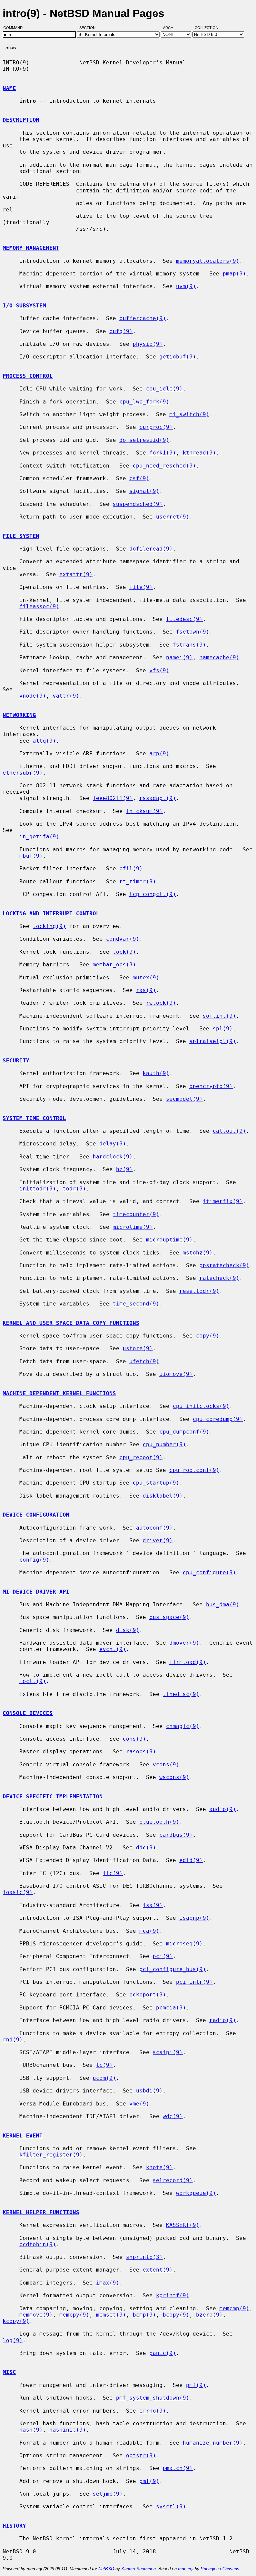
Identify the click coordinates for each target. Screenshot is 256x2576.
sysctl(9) (171, 2506)
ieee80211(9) (113, 798)
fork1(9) (163, 453)
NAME (9, 88)
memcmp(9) (234, 2308)
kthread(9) (199, 453)
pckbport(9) (148, 1995)
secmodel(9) (184, 1099)
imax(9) (108, 2283)
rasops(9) (141, 1752)
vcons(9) (166, 1765)
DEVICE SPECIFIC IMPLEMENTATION (53, 1797)
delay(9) (113, 1144)
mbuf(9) (31, 856)
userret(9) (173, 517)
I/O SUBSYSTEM (24, 306)
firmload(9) (188, 1662)
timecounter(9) (136, 1214)
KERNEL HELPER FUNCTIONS (41, 2212)
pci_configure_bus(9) (173, 1969)
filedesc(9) (184, 619)
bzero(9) (209, 2315)
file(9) (141, 587)
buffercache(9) (143, 318)
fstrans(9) (189, 645)
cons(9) (134, 1739)
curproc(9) (156, 427)
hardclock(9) (113, 1157)
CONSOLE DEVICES (28, 1713)
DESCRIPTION (21, 120)
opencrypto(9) (211, 1086)
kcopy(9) (16, 2321)
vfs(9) (159, 670)
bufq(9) (121, 331)
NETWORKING (19, 715)
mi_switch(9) (189, 414)
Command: (15, 28)
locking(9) (49, 926)
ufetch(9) (144, 1361)
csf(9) (139, 478)
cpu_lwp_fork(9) (144, 402)
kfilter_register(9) (51, 2155)
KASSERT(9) (183, 2225)
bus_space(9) (169, 1617)
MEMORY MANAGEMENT (31, 248)
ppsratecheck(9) (224, 1265)
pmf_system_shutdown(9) (153, 2398)
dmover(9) (184, 1643)
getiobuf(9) (178, 357)
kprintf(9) (173, 2295)
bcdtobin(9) (38, 2244)
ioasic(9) (18, 1892)
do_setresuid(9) (144, 440)
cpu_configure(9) (209, 1572)
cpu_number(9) (164, 1444)
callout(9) (229, 1131)
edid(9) (191, 1860)
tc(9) (104, 2065)
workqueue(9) (196, 2193)
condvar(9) (123, 939)
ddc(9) (146, 1848)
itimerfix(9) (223, 1201)
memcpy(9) (74, 2315)
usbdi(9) (149, 2091)
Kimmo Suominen (138, 2569)
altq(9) (44, 741)
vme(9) (139, 2104)
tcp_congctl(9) (153, 894)
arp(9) (159, 753)
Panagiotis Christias (220, 2569)
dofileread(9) (151, 549)
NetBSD (106, 2569)
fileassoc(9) (39, 606)
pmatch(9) (178, 2468)
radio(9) (223, 2020)
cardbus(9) (176, 1835)
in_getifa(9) (39, 836)
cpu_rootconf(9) (194, 1470)
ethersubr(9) (23, 773)
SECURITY (16, 1061)
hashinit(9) (68, 2430)
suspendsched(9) (138, 504)
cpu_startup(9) (156, 1483)
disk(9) (128, 1630)
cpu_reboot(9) (141, 1457)
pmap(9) (234, 274)
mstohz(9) (198, 1253)
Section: (89, 28)
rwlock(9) (161, 1003)
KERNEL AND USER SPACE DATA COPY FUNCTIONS (71, 1323)
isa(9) (153, 1905)
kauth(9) (156, 1073)
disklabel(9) (163, 1496)
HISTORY (14, 2526)
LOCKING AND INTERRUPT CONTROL (51, 914)
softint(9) (219, 1016)
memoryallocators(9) (208, 261)
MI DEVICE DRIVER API (36, 1592)
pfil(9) (131, 869)
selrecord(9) (173, 2180)
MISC (9, 2372)
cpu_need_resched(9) (164, 466)
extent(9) (158, 2270)
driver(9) (158, 1540)
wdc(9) (173, 2116)
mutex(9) (146, 978)
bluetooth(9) (159, 1822)
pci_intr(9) (194, 1982)
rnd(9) (13, 2040)
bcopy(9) (176, 2315)
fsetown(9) (193, 632)
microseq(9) (184, 1944)
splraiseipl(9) (213, 1041)
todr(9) (74, 1189)
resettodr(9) (199, 1291)
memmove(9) (36, 2315)
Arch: (172, 28)
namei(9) (179, 657)
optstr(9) (141, 2455)
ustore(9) (138, 1348)
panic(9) (163, 2353)
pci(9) (163, 1956)
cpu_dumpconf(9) (184, 1432)
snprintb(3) (144, 2257)
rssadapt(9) (158, 798)
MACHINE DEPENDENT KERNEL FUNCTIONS (59, 1393)
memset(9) (111, 2315)
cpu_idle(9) (164, 389)
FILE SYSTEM (21, 536)
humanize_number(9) (213, 2443)
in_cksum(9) (144, 811)
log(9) (13, 2340)
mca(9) (149, 1931)
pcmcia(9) (171, 2008)
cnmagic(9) (183, 1726)
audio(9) (223, 1809)
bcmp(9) (144, 2315)
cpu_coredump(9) (218, 1419)
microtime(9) (133, 1227)
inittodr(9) (38, 1189)
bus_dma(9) (223, 1604)
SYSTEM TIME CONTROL (34, 1118)
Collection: (207, 28)
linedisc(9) (181, 1694)
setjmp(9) (108, 2494)
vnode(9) (33, 696)
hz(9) (124, 1169)
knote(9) (159, 2167)
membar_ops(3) (114, 965)
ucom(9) (104, 2078)
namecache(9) (219, 657)
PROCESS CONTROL (28, 376)
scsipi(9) (168, 2052)
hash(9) (31, 2430)
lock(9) (124, 952)
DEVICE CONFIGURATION (36, 1515)
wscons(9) (174, 1777)
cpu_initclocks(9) (201, 1406)
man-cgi (186, 2569)
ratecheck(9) (219, 1278)
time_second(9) (136, 1304)
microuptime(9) (169, 1240)
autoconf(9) (154, 1528)
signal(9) (144, 491)
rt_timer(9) (138, 882)
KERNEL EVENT (23, 2136)
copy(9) (208, 1336)
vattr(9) (66, 696)
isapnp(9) (194, 1918)
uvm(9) (186, 286)
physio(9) (148, 344)
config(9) (34, 1560)
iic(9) (113, 1873)
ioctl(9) (33, 1681)
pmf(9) (196, 2385)
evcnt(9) (113, 1649)
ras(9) (146, 990)
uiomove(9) (176, 1374)
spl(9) (223, 1029)
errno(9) (153, 2411)
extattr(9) (76, 574)
